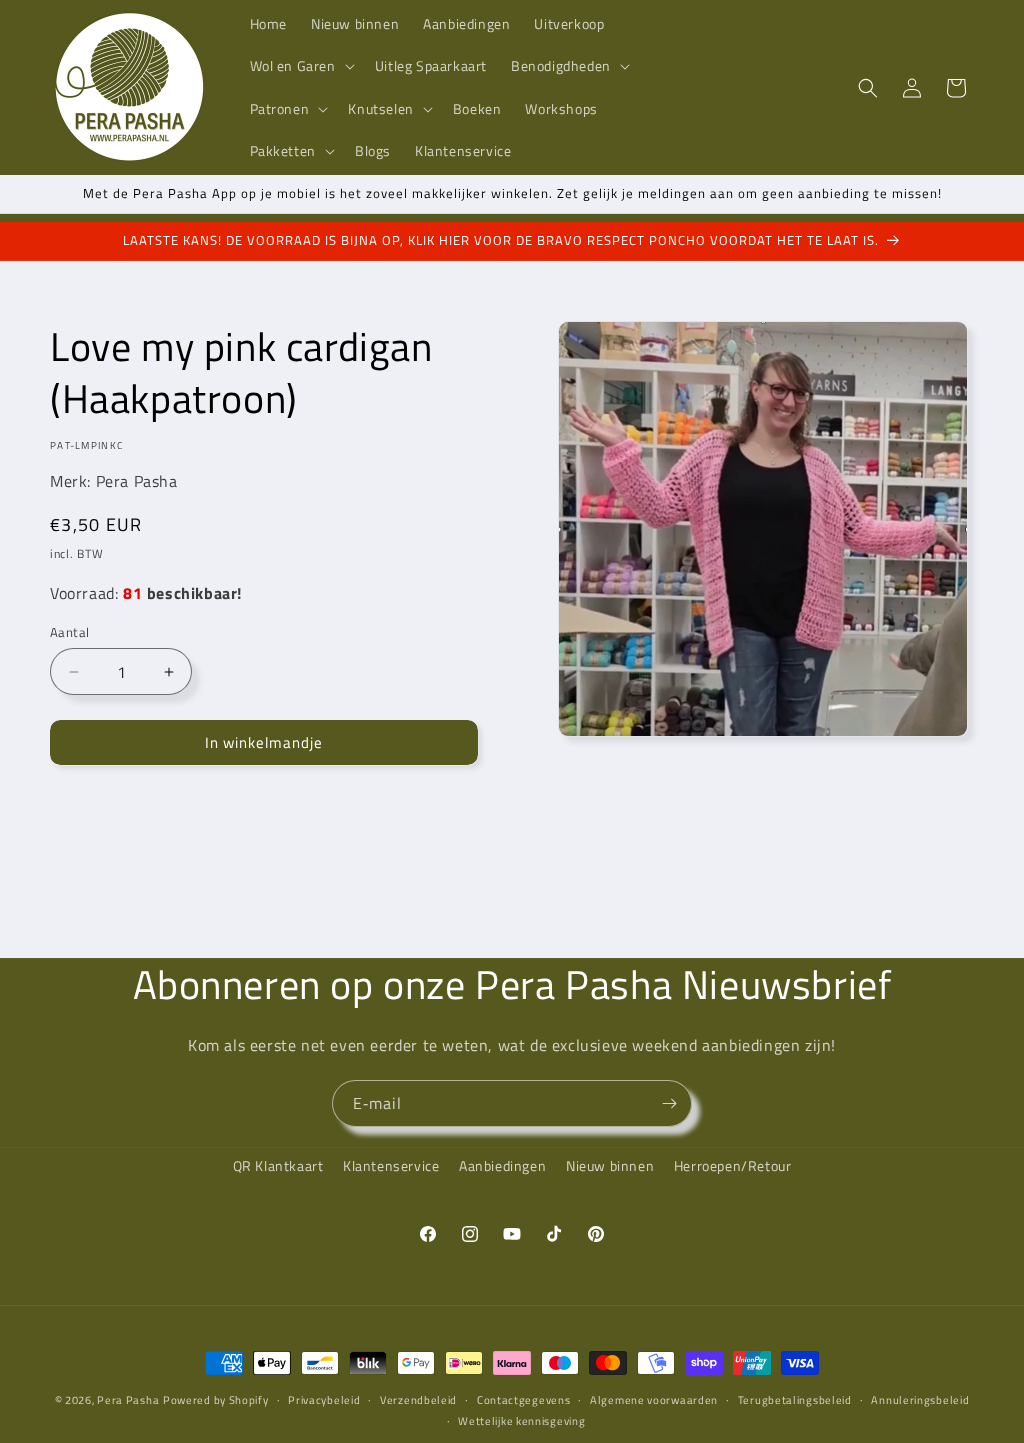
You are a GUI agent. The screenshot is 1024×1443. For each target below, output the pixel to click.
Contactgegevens (524, 1400)
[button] (300, 66)
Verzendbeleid (418, 1400)
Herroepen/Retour (733, 1165)
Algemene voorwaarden (654, 1400)
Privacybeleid (324, 1400)
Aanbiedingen (502, 1165)
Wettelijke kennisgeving (521, 1421)
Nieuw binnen (610, 1165)
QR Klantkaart (278, 1165)
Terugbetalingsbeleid (795, 1400)
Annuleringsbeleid (920, 1400)
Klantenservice (391, 1165)
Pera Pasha (128, 1400)
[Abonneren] (669, 1103)
